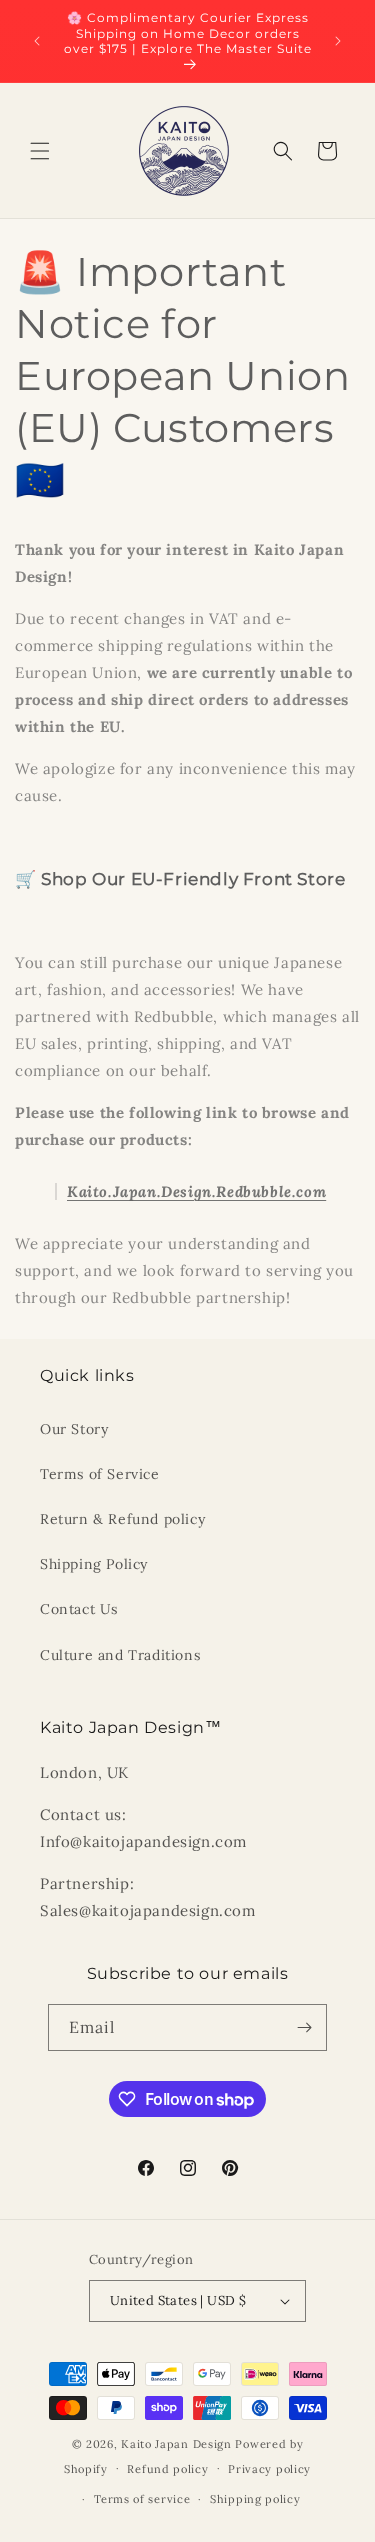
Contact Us (79, 1609)
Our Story (74, 1429)
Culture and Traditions (120, 1655)
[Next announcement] (338, 41)
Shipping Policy (94, 1564)
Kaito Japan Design (178, 2444)
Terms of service (142, 2499)
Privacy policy (269, 2469)
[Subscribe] (304, 2027)
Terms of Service (100, 1474)
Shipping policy (255, 2499)
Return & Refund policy (122, 1519)
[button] (40, 151)
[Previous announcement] (37, 41)
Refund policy (167, 2469)
